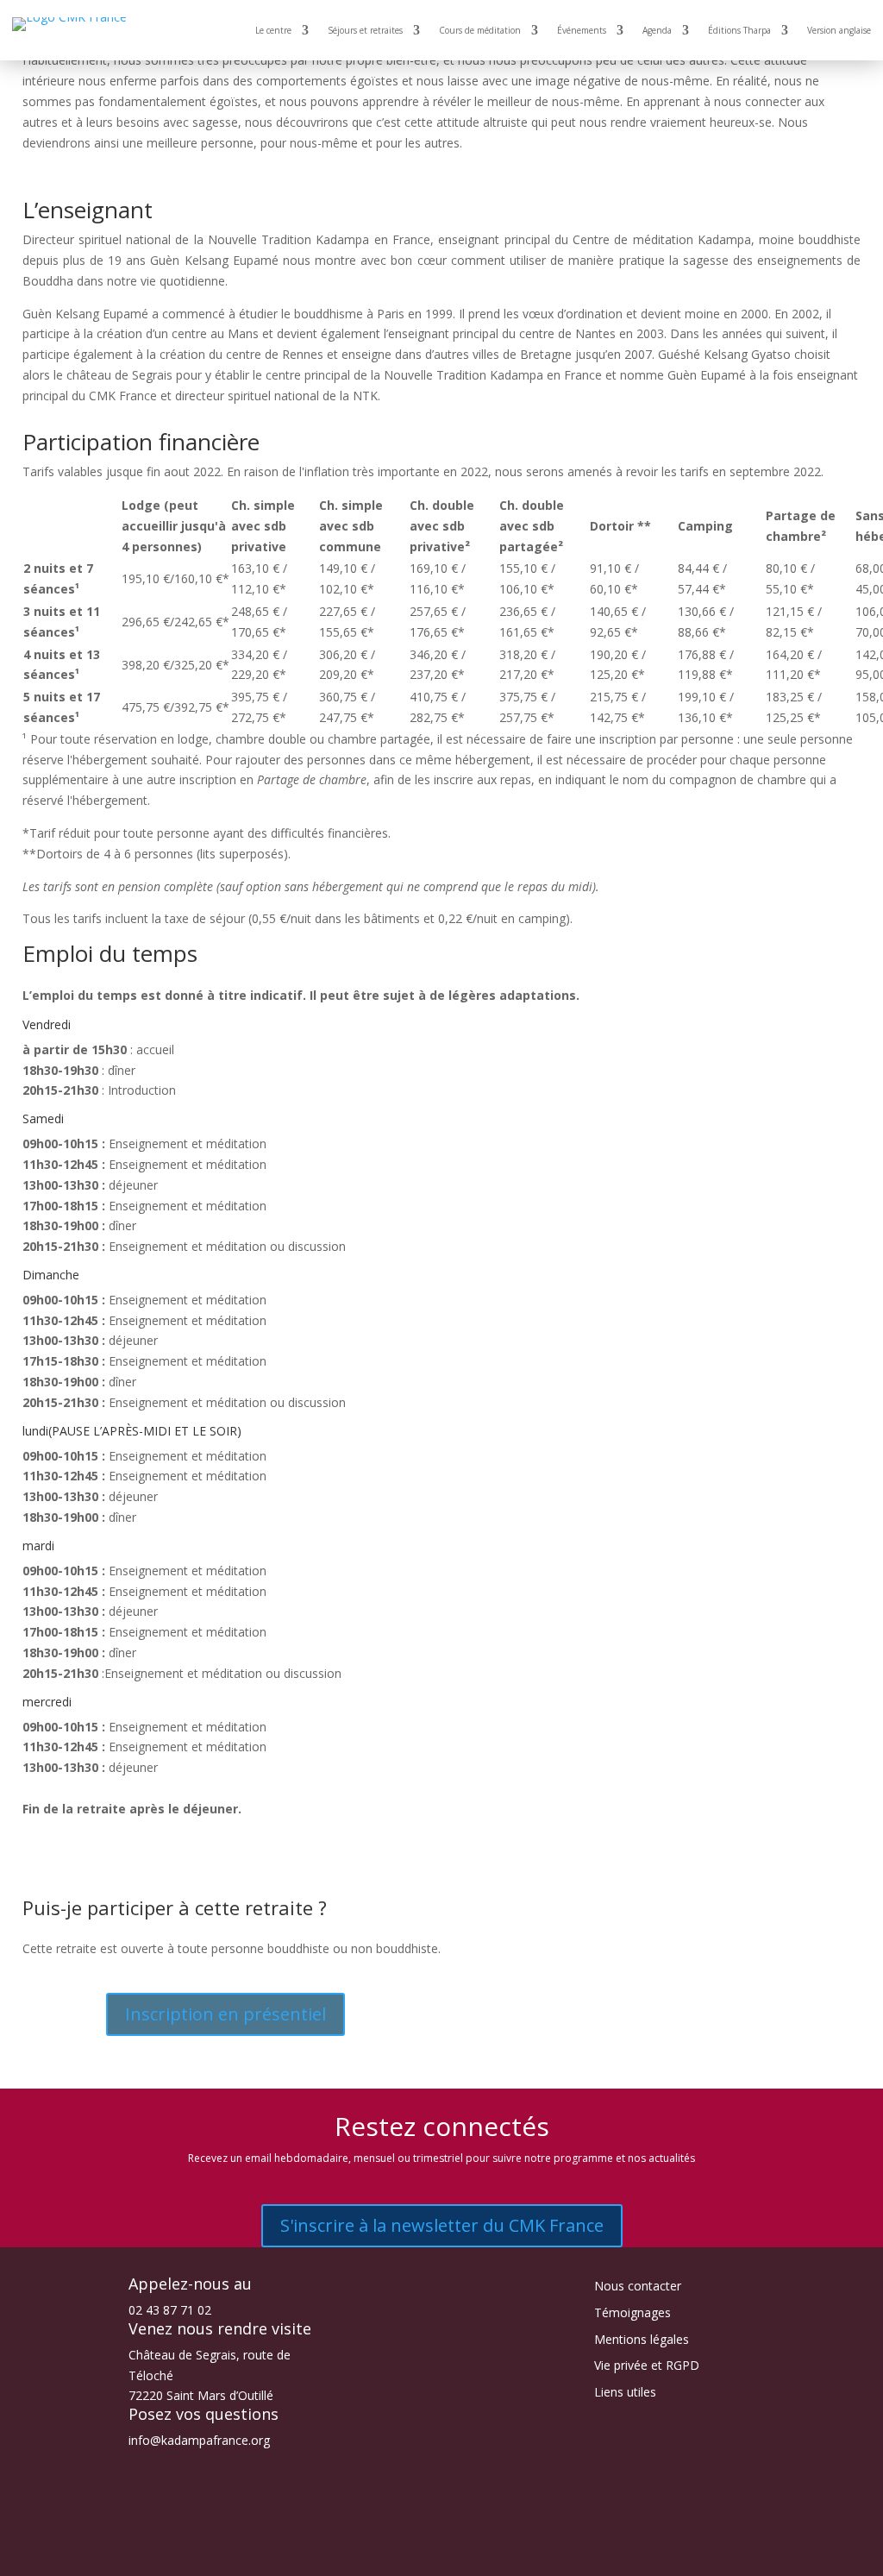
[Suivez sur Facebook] (390, 2555)
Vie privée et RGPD (647, 2365)
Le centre (273, 30)
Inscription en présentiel (225, 2014)
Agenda (657, 30)
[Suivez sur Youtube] (459, 2555)
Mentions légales (642, 2339)
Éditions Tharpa (739, 30)
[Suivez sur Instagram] (424, 2555)
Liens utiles (625, 2392)
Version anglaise (839, 30)
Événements (582, 30)
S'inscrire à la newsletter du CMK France (442, 2225)
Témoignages (633, 2312)
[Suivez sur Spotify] (493, 2555)
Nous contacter (638, 2286)
